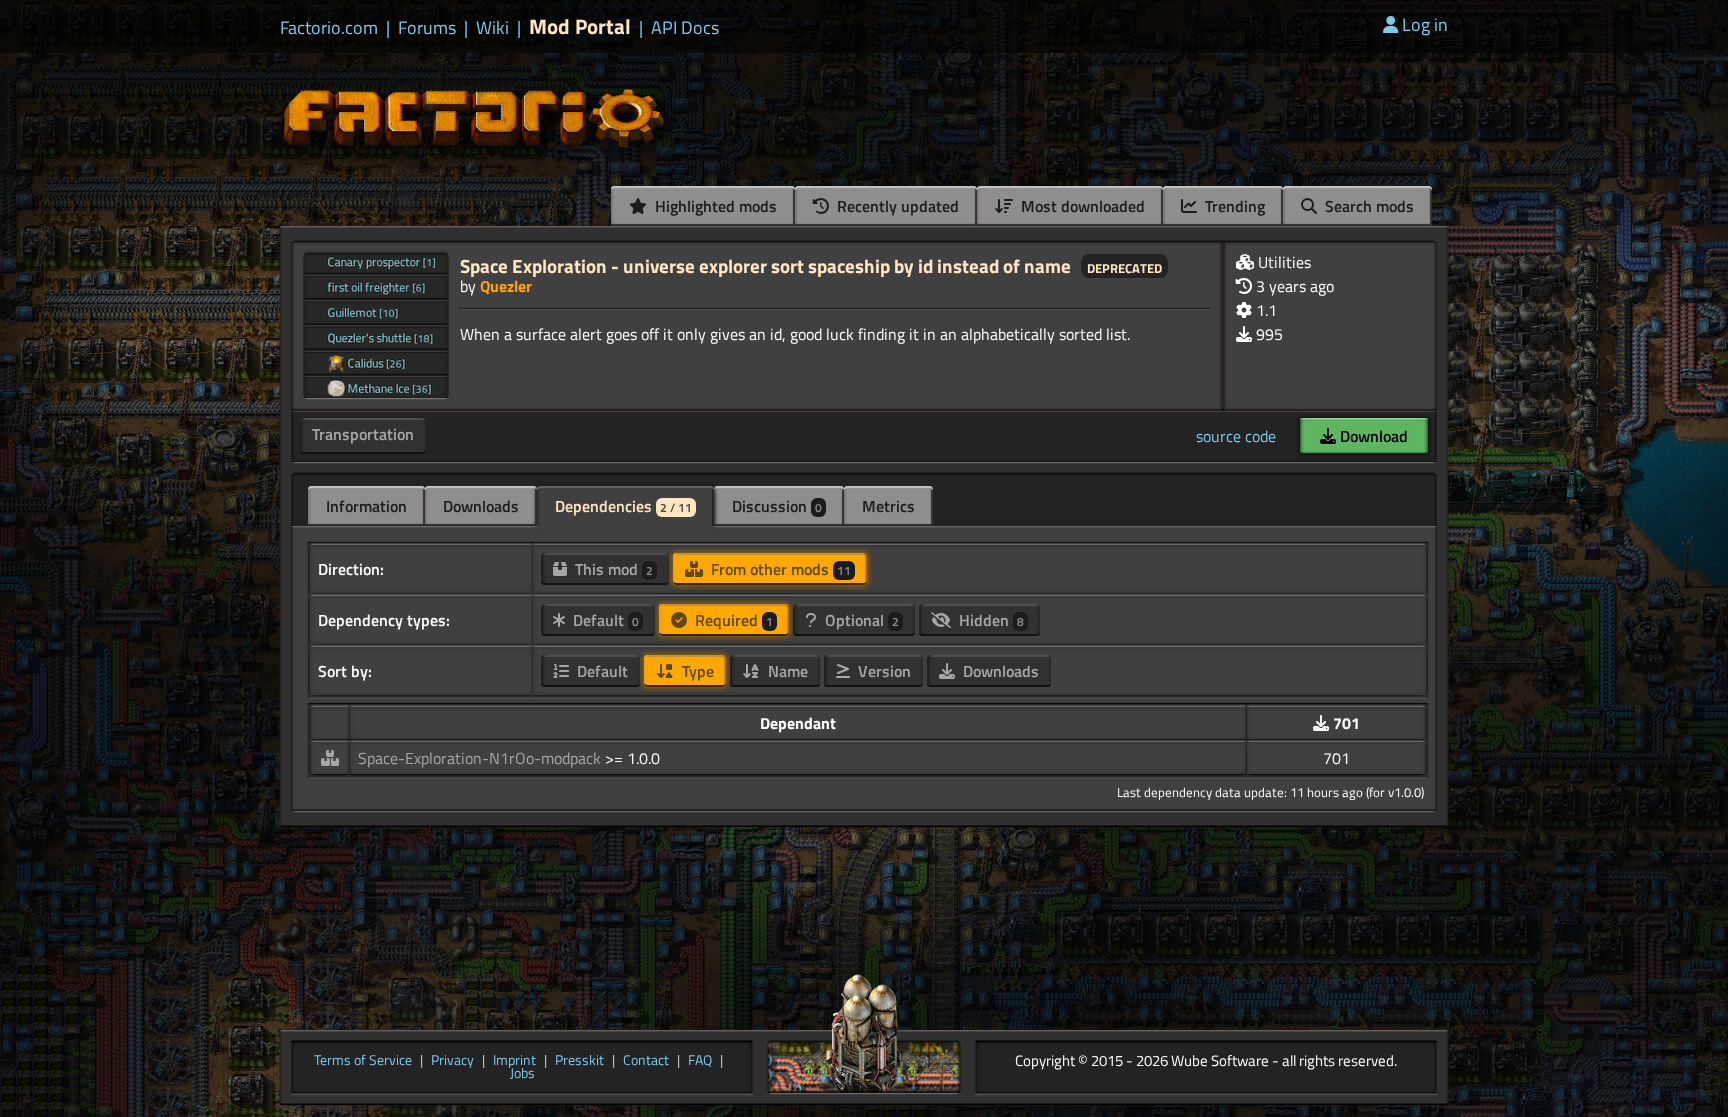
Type (696, 671)
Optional (860, 620)
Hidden (989, 620)
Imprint (514, 1061)
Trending (1233, 206)
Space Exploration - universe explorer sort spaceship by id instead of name (765, 265)
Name (786, 671)
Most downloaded (1081, 206)
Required (732, 620)
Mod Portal (580, 26)
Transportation (363, 434)
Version (882, 671)
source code (1236, 436)
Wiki (492, 28)
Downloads (481, 506)
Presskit (579, 1061)
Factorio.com (329, 28)
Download (1372, 436)
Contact (646, 1061)
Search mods (1367, 206)
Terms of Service (363, 1061)
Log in (1425, 24)
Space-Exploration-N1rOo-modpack (481, 758)
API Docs (685, 28)
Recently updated (896, 206)
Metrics (888, 506)
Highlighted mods (714, 206)
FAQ (700, 1061)
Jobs (522, 1074)
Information (366, 506)
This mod (612, 569)
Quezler (506, 286)
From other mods (779, 569)
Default (604, 620)
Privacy (452, 1061)
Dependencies (623, 506)
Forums (427, 28)
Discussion (777, 506)
